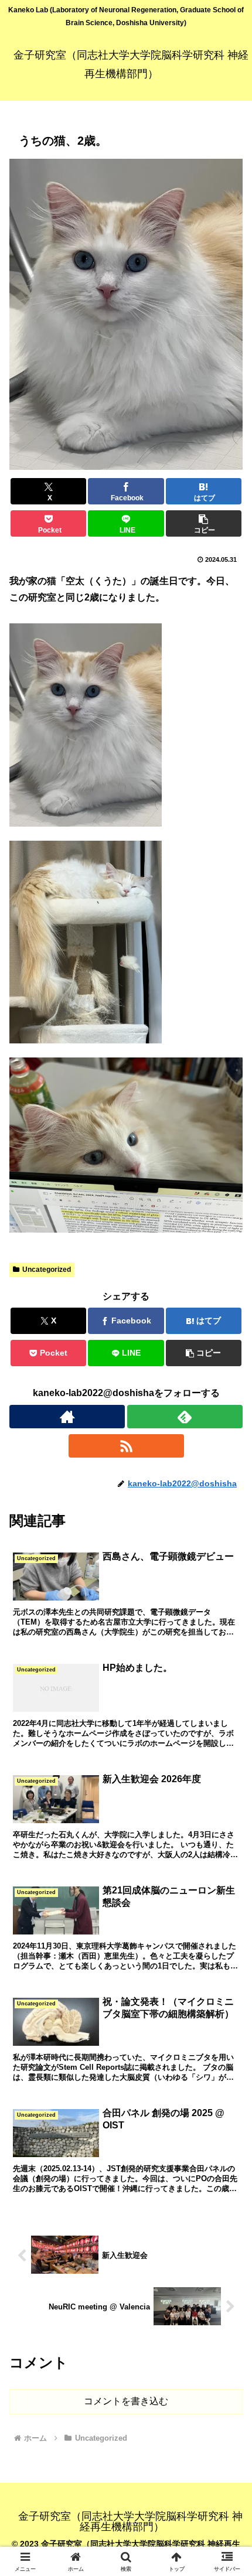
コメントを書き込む (126, 2401)
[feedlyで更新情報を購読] (185, 1417)
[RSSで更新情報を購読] (126, 1446)
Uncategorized (47, 1270)
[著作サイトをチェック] (67, 1417)
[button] (204, 523)
